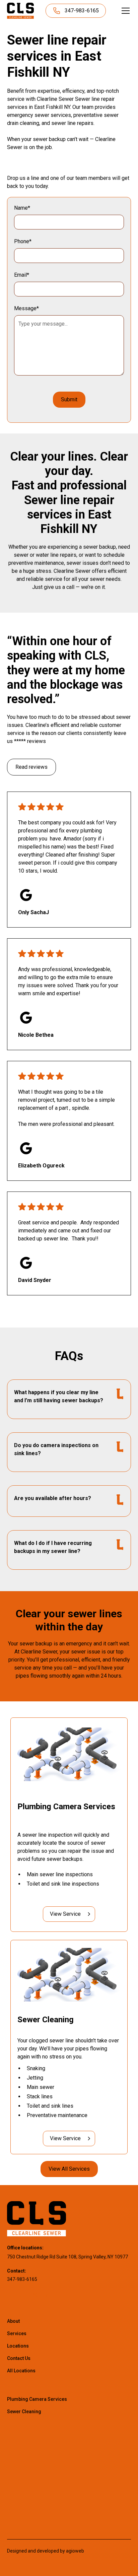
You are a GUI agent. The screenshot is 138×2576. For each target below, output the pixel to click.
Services (17, 2333)
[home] (20, 11)
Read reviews (31, 767)
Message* (26, 308)
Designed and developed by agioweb (46, 2551)
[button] (124, 11)
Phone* (23, 241)
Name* (22, 208)
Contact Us (19, 2358)
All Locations (21, 2371)
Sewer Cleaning (24, 2412)
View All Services (69, 2169)
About (13, 2321)
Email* (22, 275)
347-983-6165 (22, 2279)
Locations (18, 2346)
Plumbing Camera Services (37, 2399)
